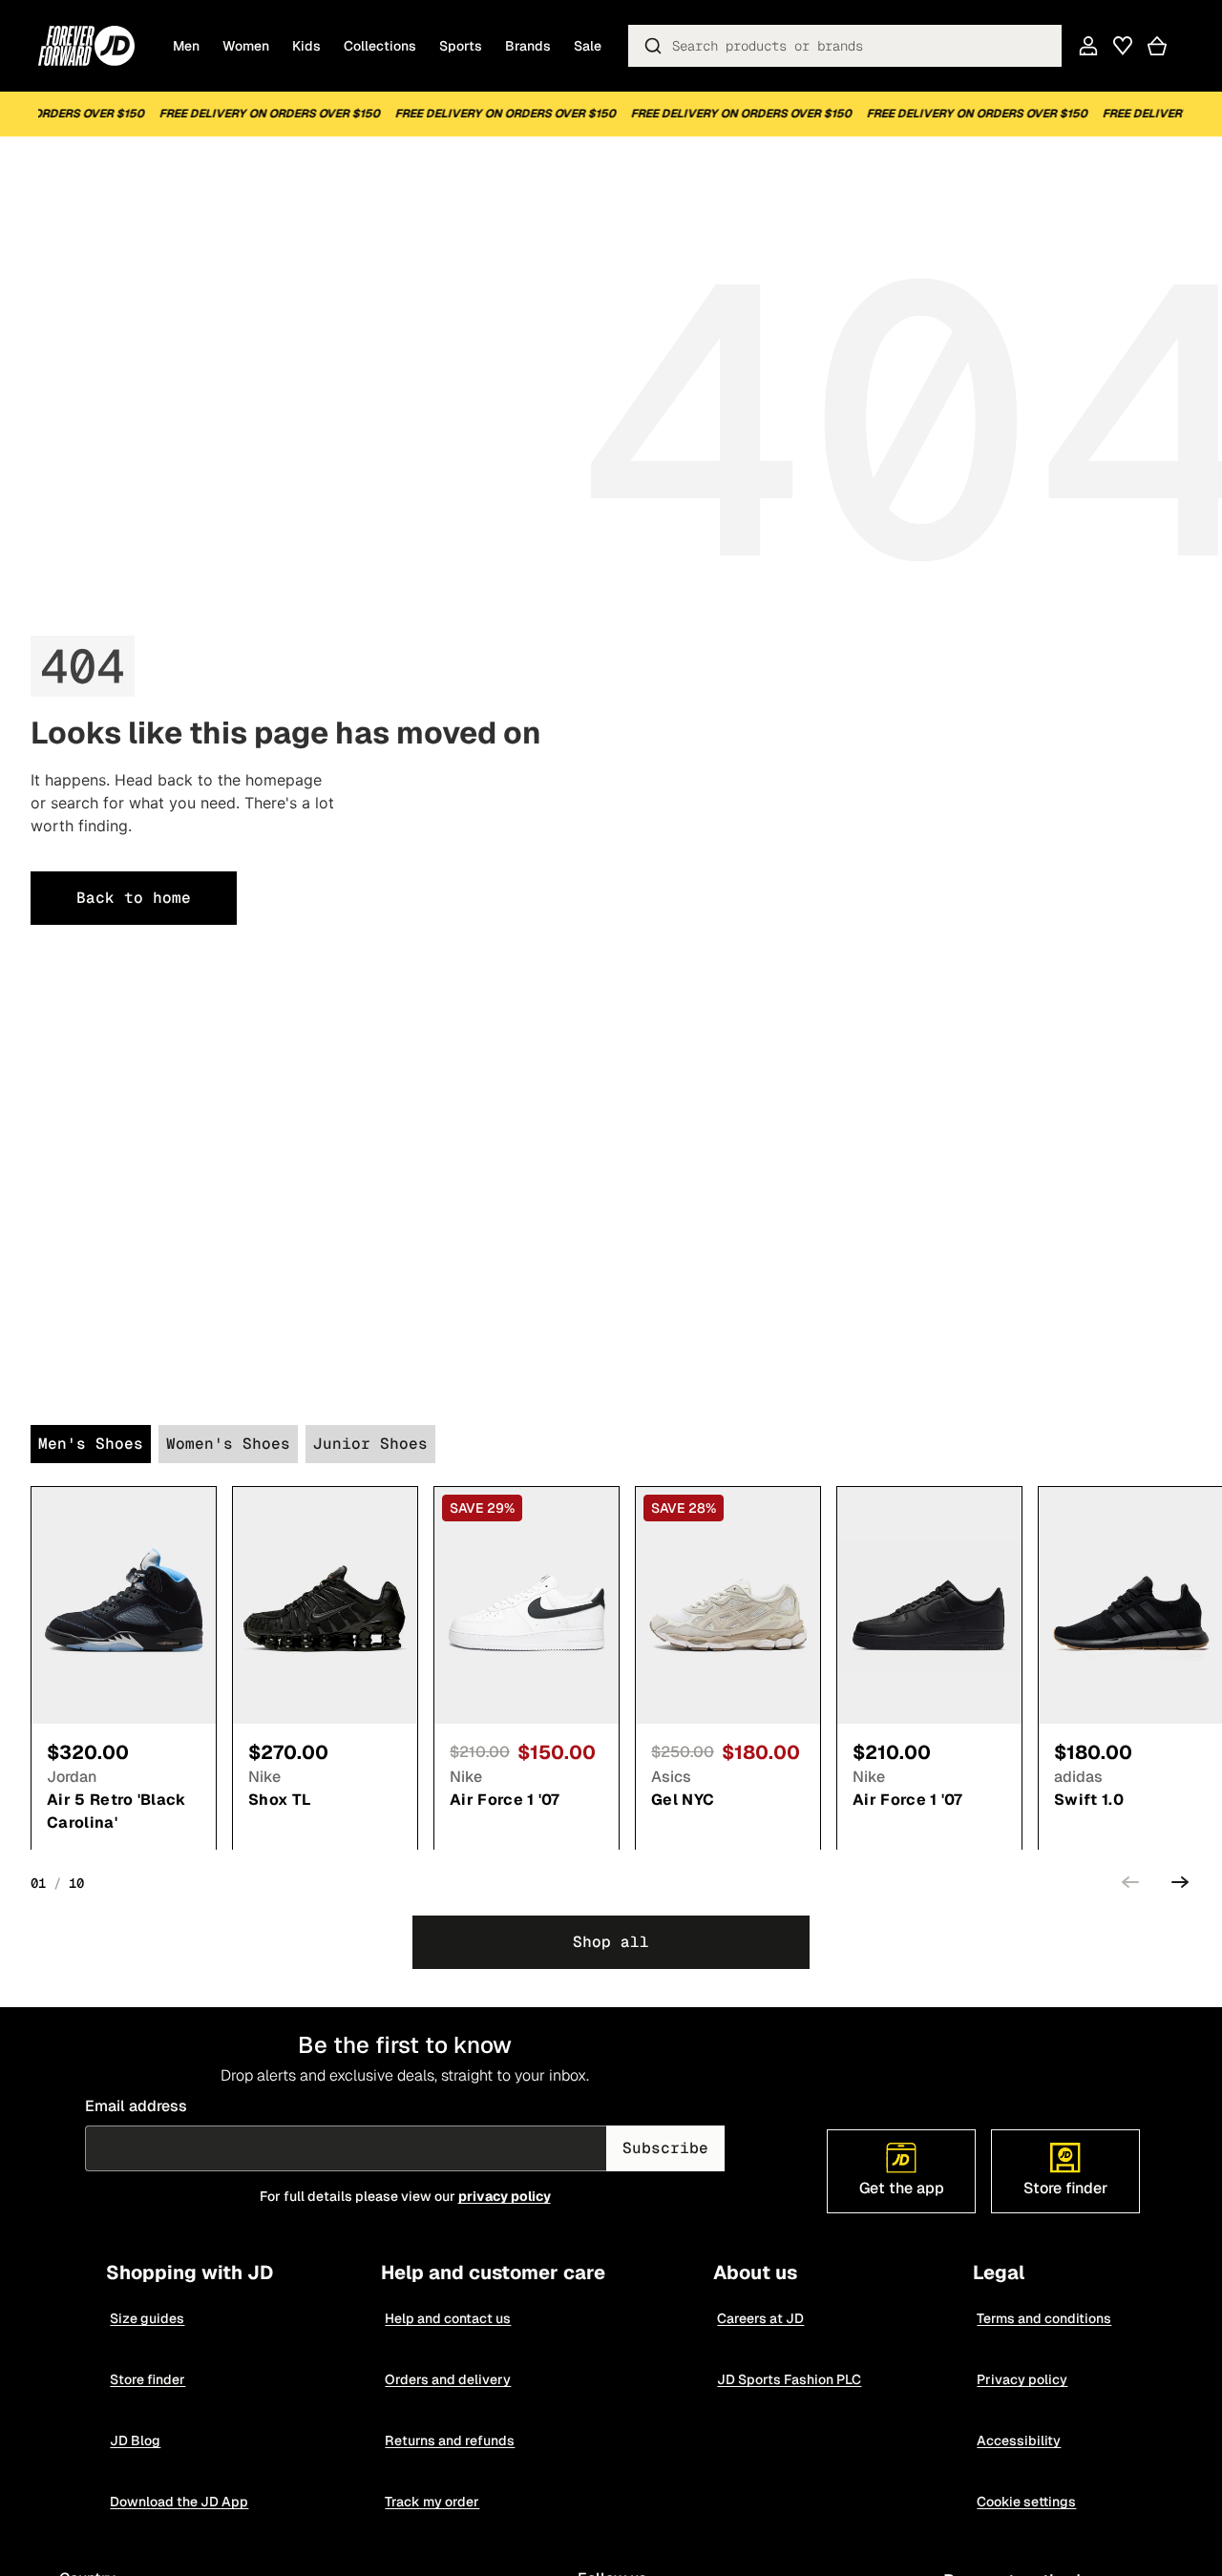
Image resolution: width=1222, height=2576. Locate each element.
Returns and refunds (451, 2440)
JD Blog (136, 2440)
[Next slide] (1180, 1885)
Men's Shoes (91, 1444)
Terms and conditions (1045, 2318)
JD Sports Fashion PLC (790, 2379)
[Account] (1088, 46)
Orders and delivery (449, 2379)
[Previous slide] (1130, 1885)
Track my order (433, 2502)
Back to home (134, 898)
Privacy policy (1023, 2379)
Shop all (611, 1942)
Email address (136, 2106)
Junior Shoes (370, 1444)
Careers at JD (761, 2318)
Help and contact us (449, 2318)
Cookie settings (1027, 2502)
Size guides (148, 2318)
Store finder (148, 2379)
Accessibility (1020, 2440)
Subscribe (665, 2148)
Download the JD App (180, 2502)
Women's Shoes (228, 1444)
